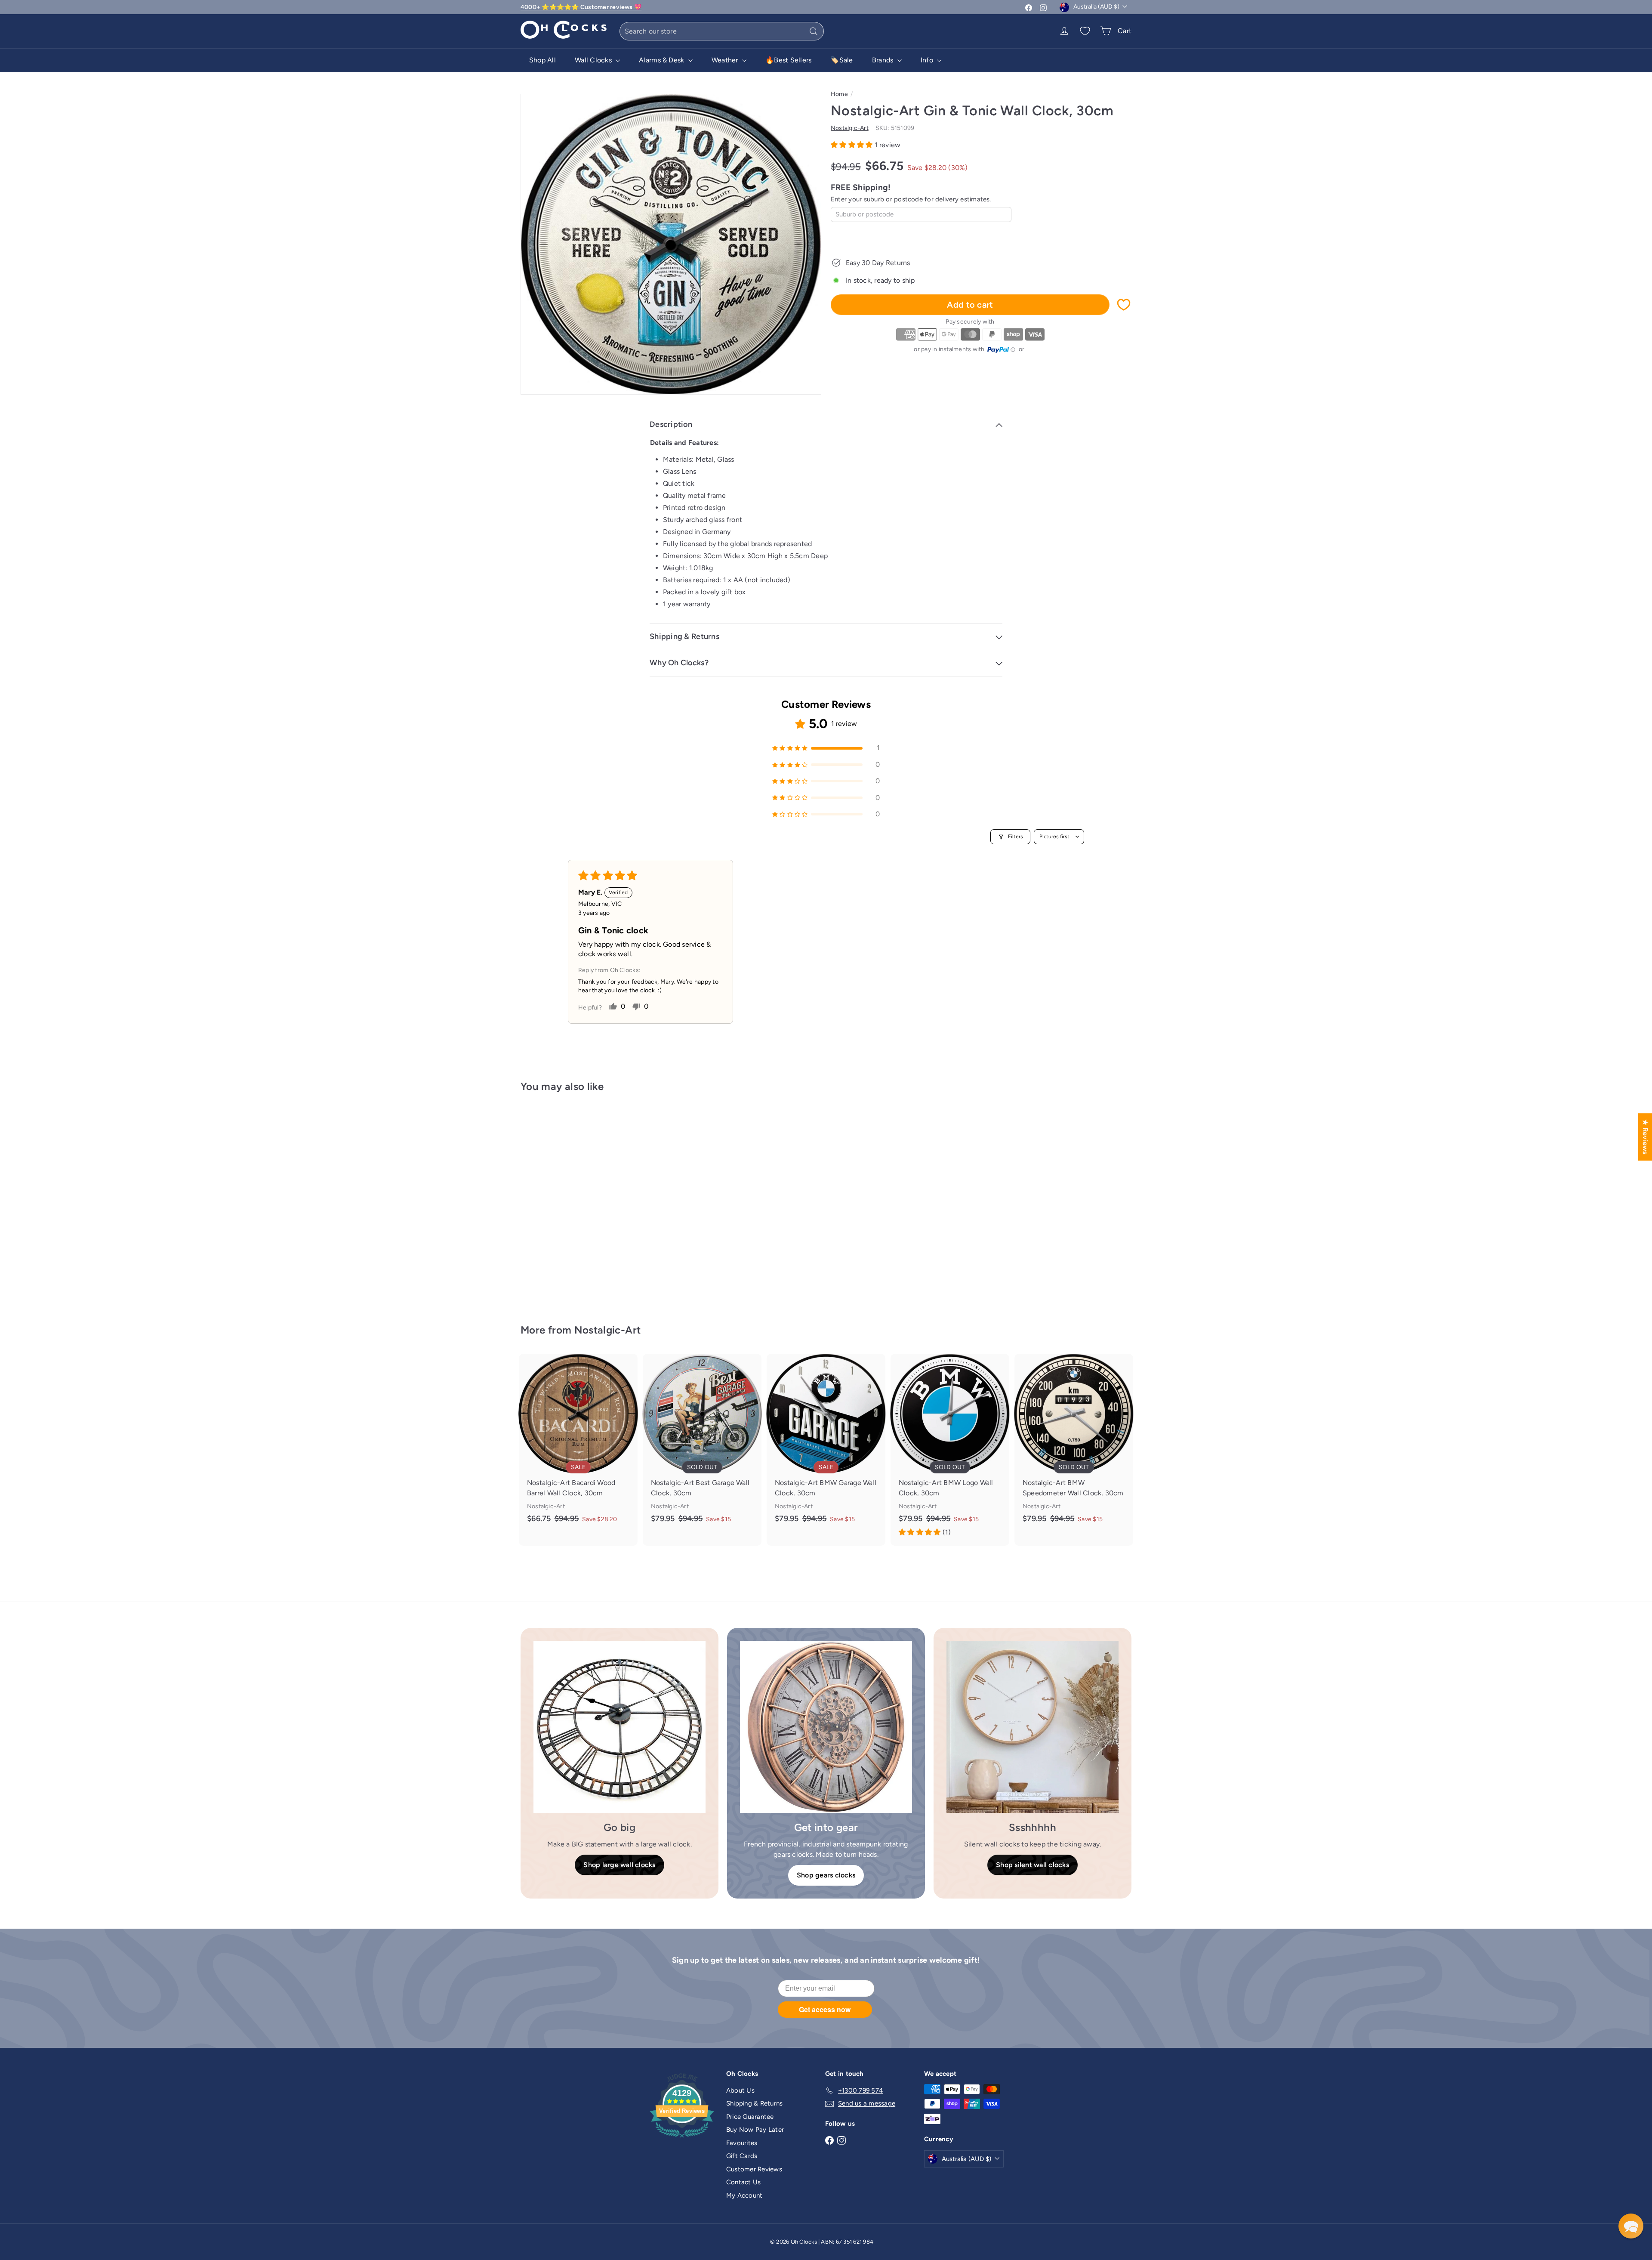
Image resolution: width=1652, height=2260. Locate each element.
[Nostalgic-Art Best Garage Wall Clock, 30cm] (702, 1443)
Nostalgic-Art (608, 1330)
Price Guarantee (750, 2117)
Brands (884, 60)
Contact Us (743, 2182)
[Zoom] (671, 244)
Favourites (742, 2143)
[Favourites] (1085, 31)
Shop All (542, 60)
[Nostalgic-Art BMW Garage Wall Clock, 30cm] (826, 1443)
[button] (853, 145)
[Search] (814, 31)
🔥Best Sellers (788, 60)
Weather (726, 60)
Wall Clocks (594, 60)
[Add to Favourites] (1124, 305)
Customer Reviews (754, 2169)
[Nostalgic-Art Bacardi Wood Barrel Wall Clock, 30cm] (578, 1443)
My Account (744, 2195)
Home (839, 94)
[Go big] (619, 1727)
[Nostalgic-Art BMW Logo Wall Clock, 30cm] (950, 1450)
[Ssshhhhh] (1032, 1727)
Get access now (825, 2009)
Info (928, 60)
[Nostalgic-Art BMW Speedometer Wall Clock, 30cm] (1074, 1443)
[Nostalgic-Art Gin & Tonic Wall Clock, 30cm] (568, 1202)
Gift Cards (742, 2156)
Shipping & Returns (754, 2103)
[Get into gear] (826, 1727)
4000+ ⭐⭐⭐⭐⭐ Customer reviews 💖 (581, 7)
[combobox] (722, 31)
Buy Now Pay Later (755, 2130)
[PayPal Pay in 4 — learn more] (1002, 350)
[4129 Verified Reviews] (682, 2139)
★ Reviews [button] (1645, 1137)
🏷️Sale (841, 60)
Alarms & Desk (662, 60)
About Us (740, 2090)
